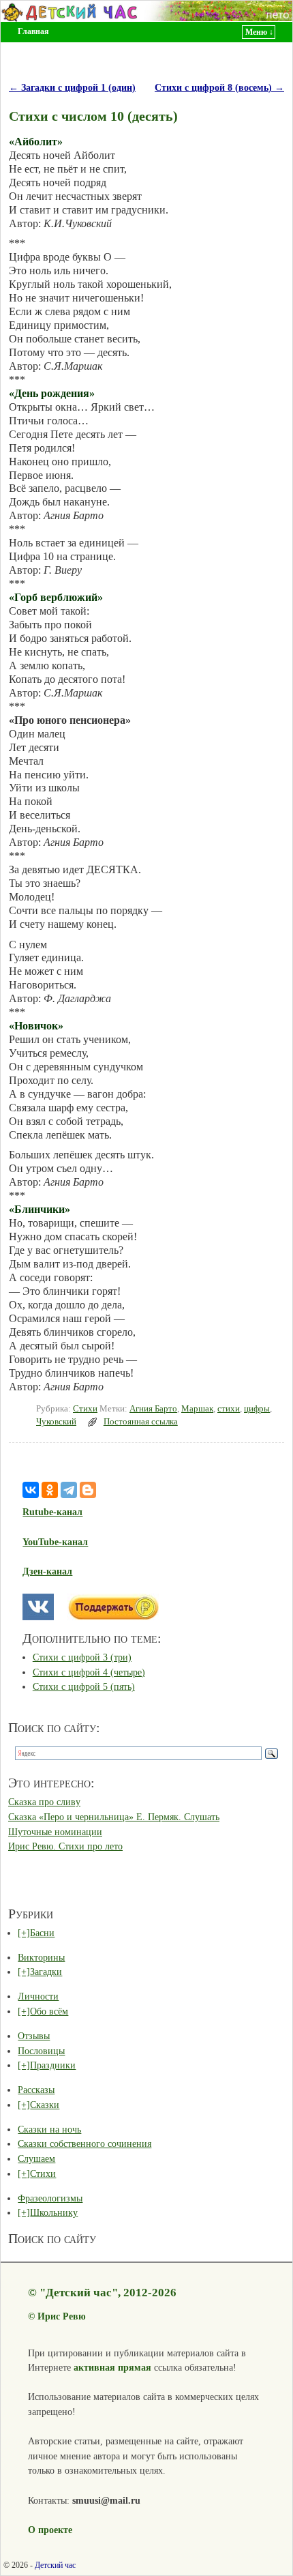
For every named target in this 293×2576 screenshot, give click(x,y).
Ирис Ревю (62, 2316)
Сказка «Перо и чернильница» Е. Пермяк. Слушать (114, 1817)
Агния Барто (153, 1409)
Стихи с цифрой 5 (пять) (84, 1686)
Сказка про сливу (44, 1802)
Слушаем (36, 2158)
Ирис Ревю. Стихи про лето (65, 1846)
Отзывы (34, 2036)
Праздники (53, 2065)
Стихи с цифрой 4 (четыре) (89, 1672)
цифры (257, 1409)
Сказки (45, 2105)
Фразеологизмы (50, 2198)
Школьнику (54, 2212)
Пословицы (41, 2051)
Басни (42, 1933)
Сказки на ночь (49, 2129)
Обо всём (49, 2011)
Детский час (55, 2565)
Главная (33, 31)
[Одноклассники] (50, 1490)
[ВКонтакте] (31, 1490)
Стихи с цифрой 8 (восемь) (219, 87)
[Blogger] (88, 1490)
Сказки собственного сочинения (84, 2143)
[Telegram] (69, 1490)
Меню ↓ (259, 32)
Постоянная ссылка (141, 1422)
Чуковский (56, 1422)
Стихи (85, 1409)
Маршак (197, 1409)
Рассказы (36, 2090)
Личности (38, 1996)
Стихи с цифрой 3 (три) (82, 1657)
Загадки (46, 1972)
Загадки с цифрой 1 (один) (72, 87)
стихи (229, 1409)
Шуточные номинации (55, 1832)
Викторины (41, 1957)
